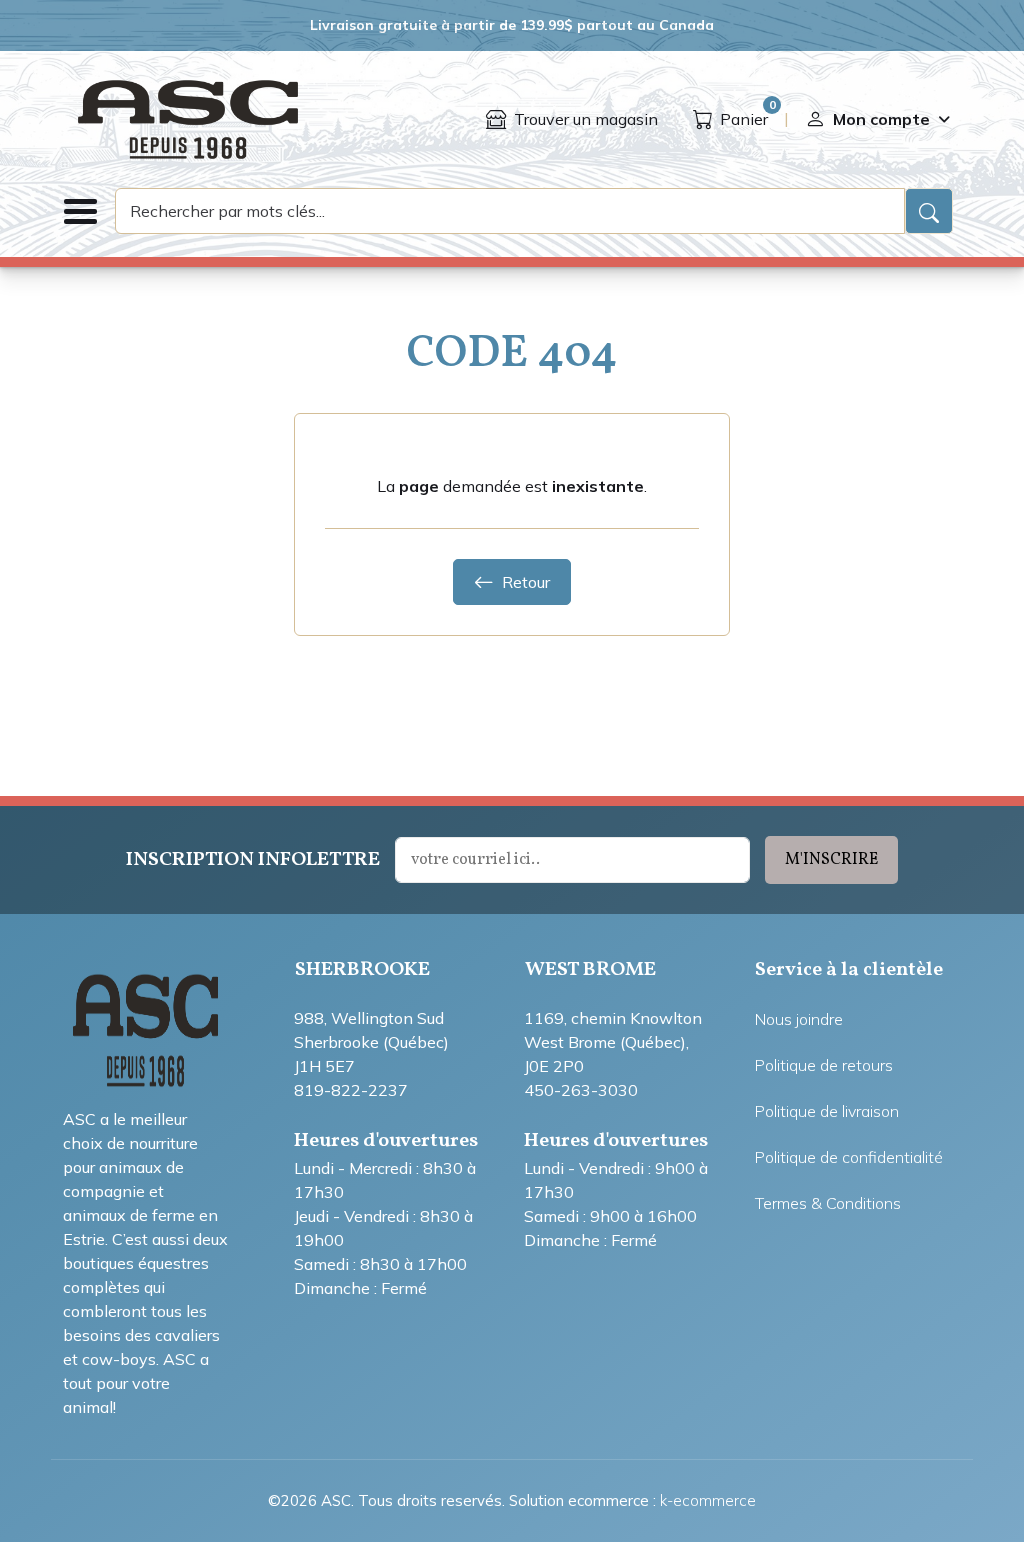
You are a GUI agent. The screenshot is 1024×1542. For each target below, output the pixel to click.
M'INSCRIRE (831, 860)
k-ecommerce (708, 1500)
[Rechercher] (929, 211)
